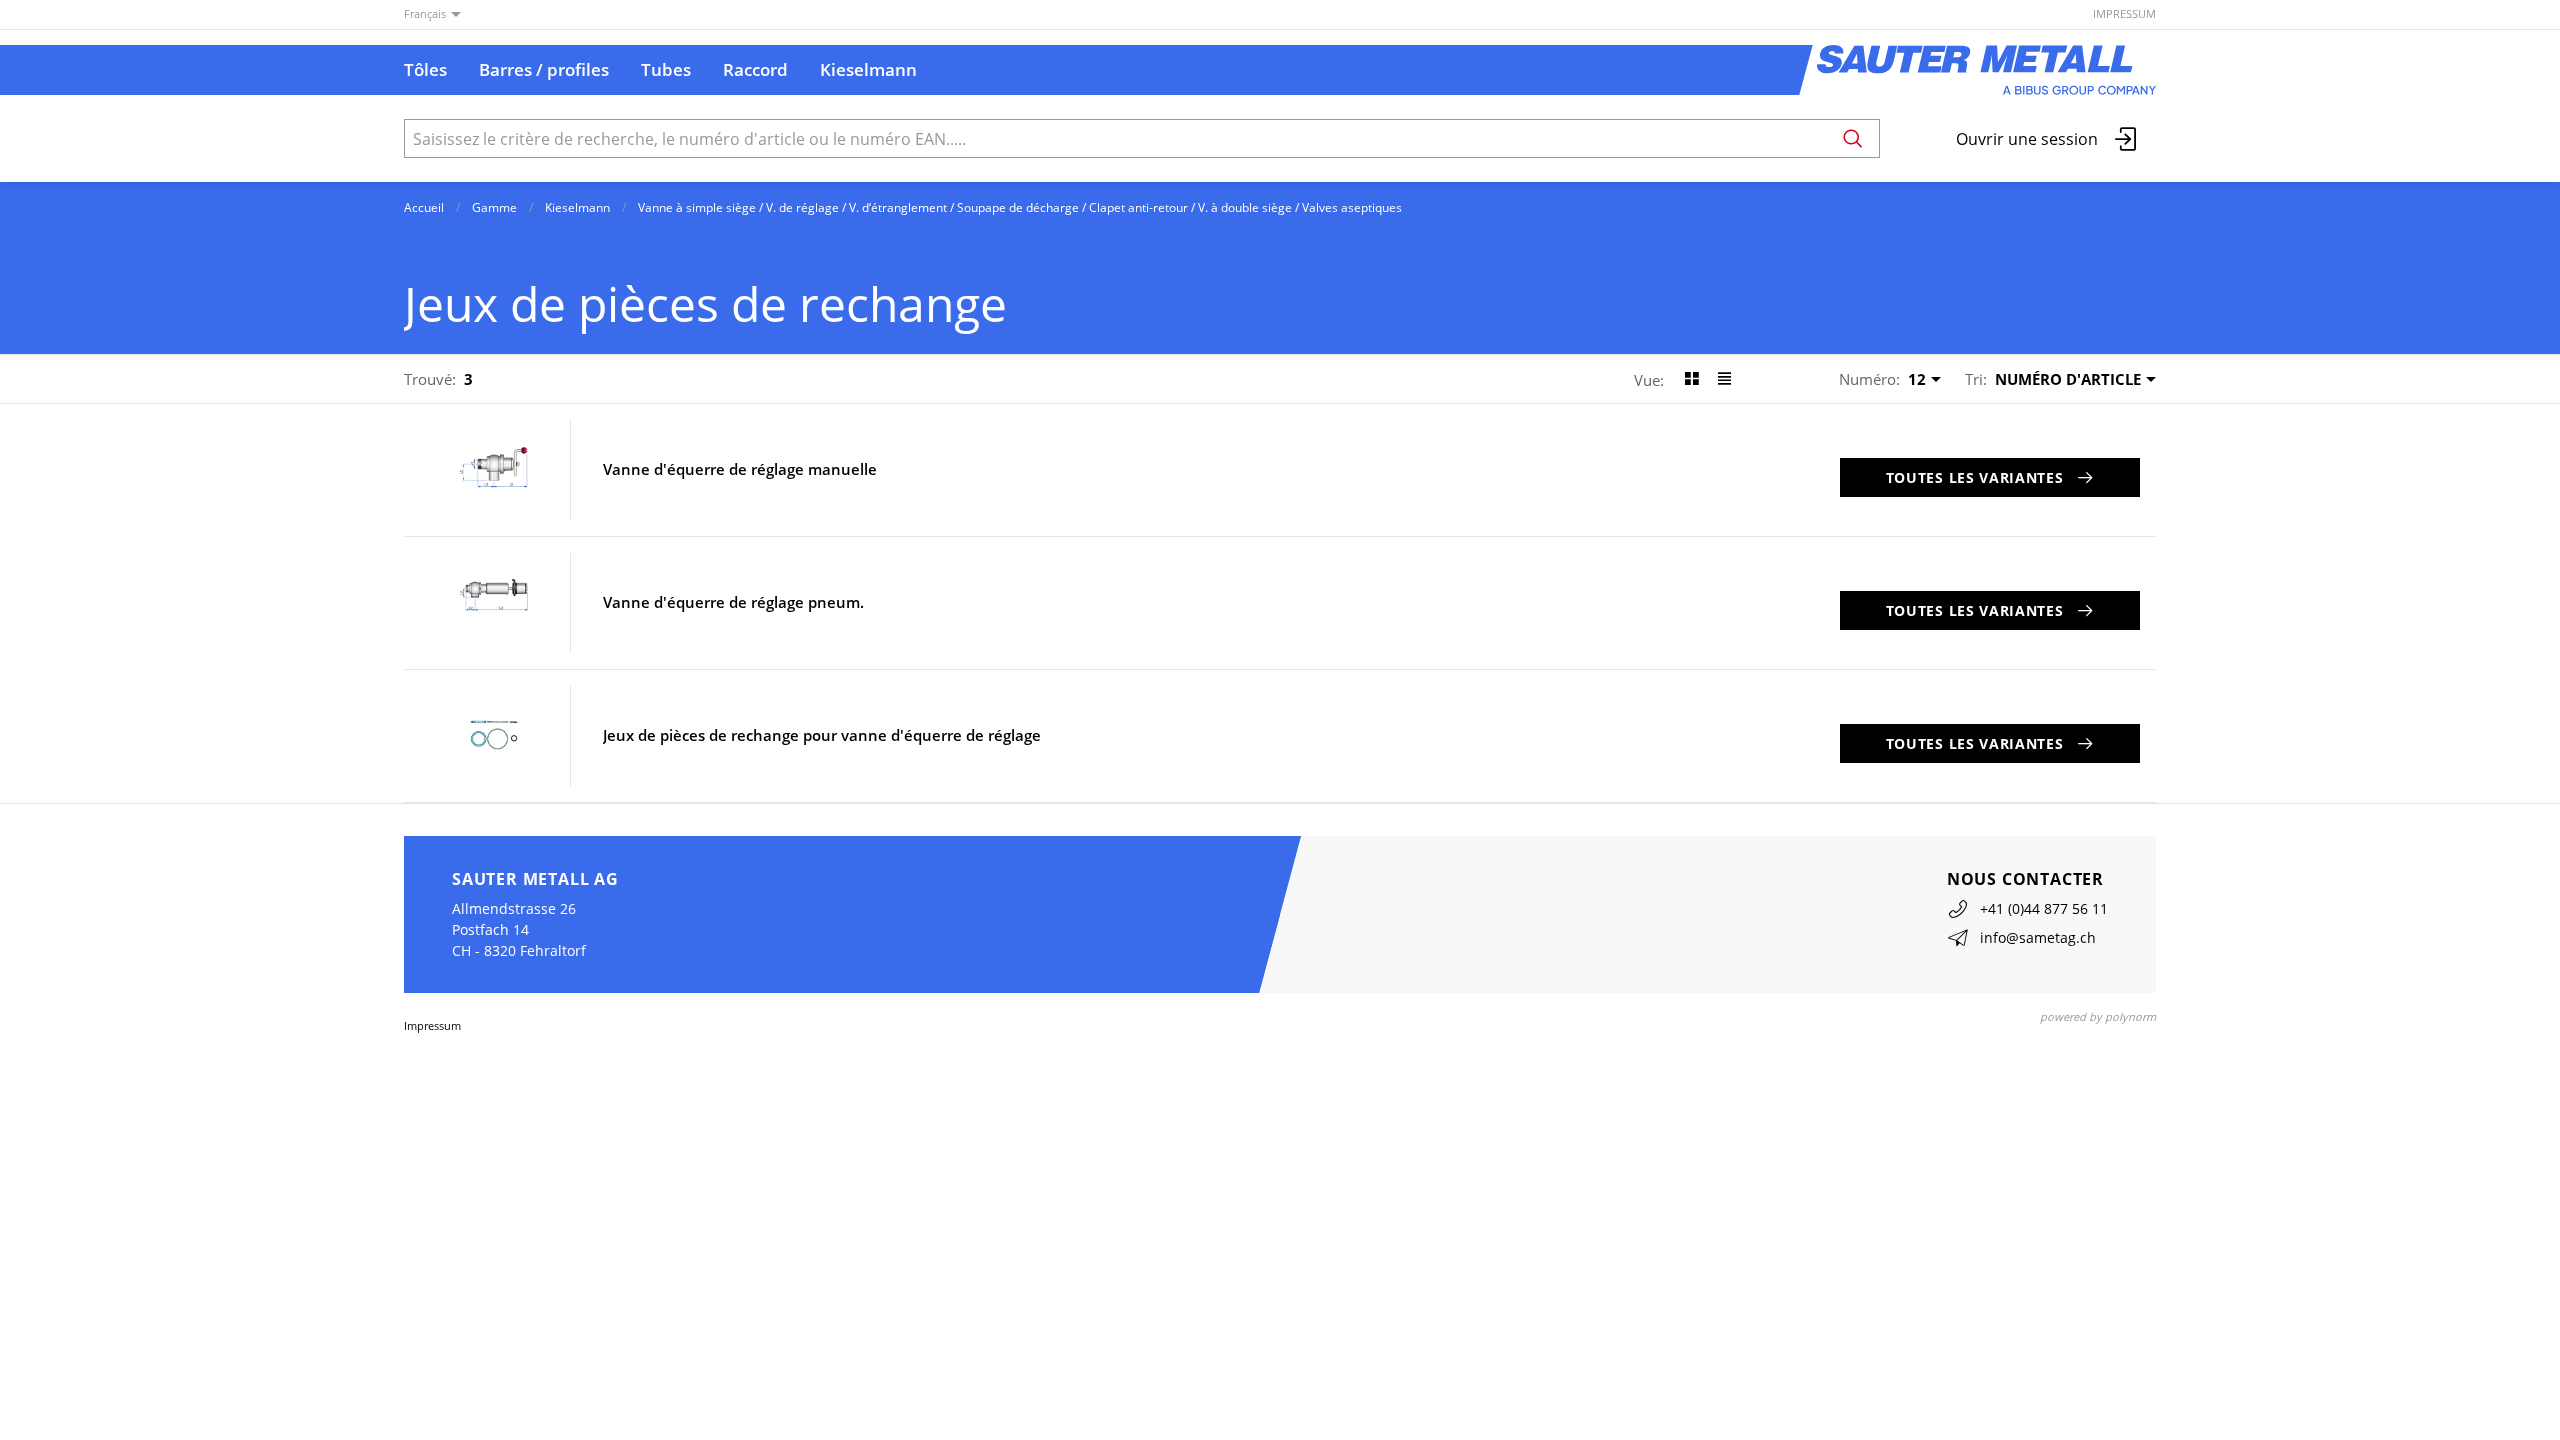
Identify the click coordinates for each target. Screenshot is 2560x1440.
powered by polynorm (2098, 1016)
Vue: (1649, 380)
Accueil (424, 207)
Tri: (1976, 379)
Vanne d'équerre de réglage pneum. (733, 602)
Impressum (2124, 13)
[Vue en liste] (1724, 379)
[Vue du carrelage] (1691, 379)
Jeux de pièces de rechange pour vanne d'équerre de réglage (822, 735)
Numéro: (1869, 379)
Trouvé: (430, 379)
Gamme (494, 207)
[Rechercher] (1853, 138)
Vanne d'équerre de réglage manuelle (740, 469)
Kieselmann (577, 207)
